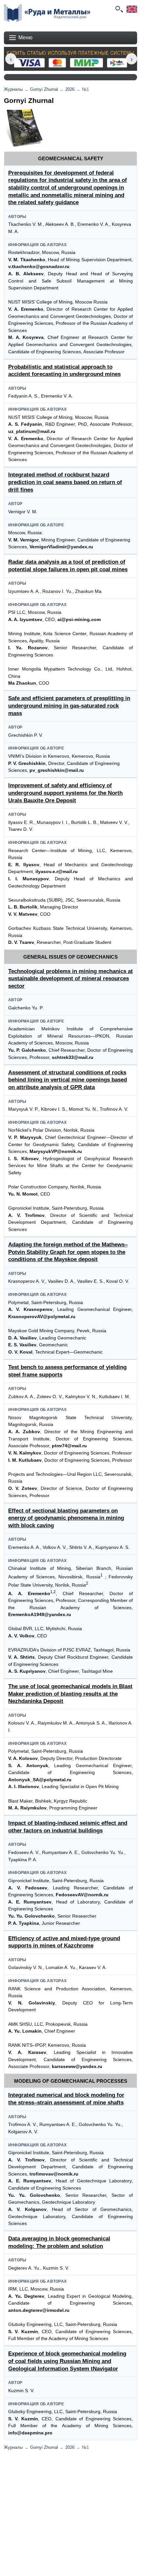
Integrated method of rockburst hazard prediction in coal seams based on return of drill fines (65, 482)
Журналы (13, 89)
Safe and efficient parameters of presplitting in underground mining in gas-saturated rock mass (69, 706)
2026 (70, 89)
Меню (25, 38)
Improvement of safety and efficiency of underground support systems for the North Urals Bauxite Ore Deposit (65, 793)
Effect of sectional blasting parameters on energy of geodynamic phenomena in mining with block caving (66, 1518)
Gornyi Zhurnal (44, 89)
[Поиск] (119, 9)
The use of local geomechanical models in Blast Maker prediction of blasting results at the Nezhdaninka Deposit (70, 1694)
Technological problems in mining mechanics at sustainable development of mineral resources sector (70, 979)
